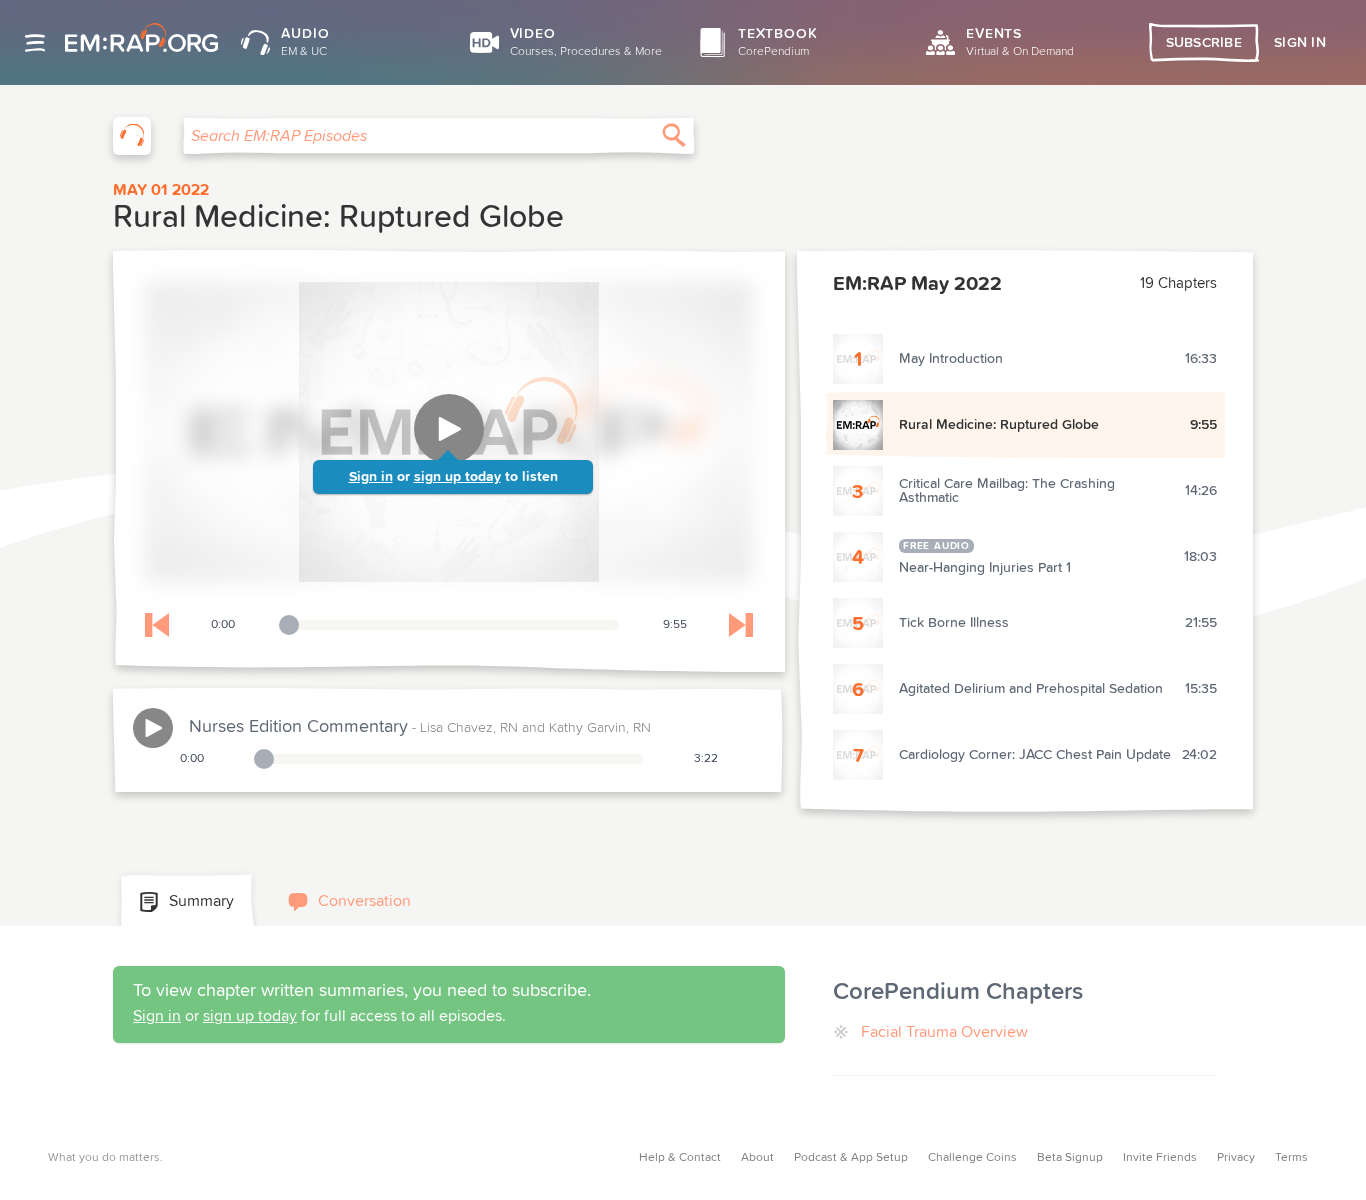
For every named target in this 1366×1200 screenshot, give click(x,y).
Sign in (371, 477)
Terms (1291, 1158)
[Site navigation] (35, 43)
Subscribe (1204, 43)
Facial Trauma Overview (944, 1032)
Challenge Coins (972, 1158)
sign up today (457, 477)
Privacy (1236, 1158)
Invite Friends (1160, 1158)
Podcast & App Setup (851, 1158)
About (757, 1158)
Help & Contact (680, 1158)
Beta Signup (1070, 1158)
